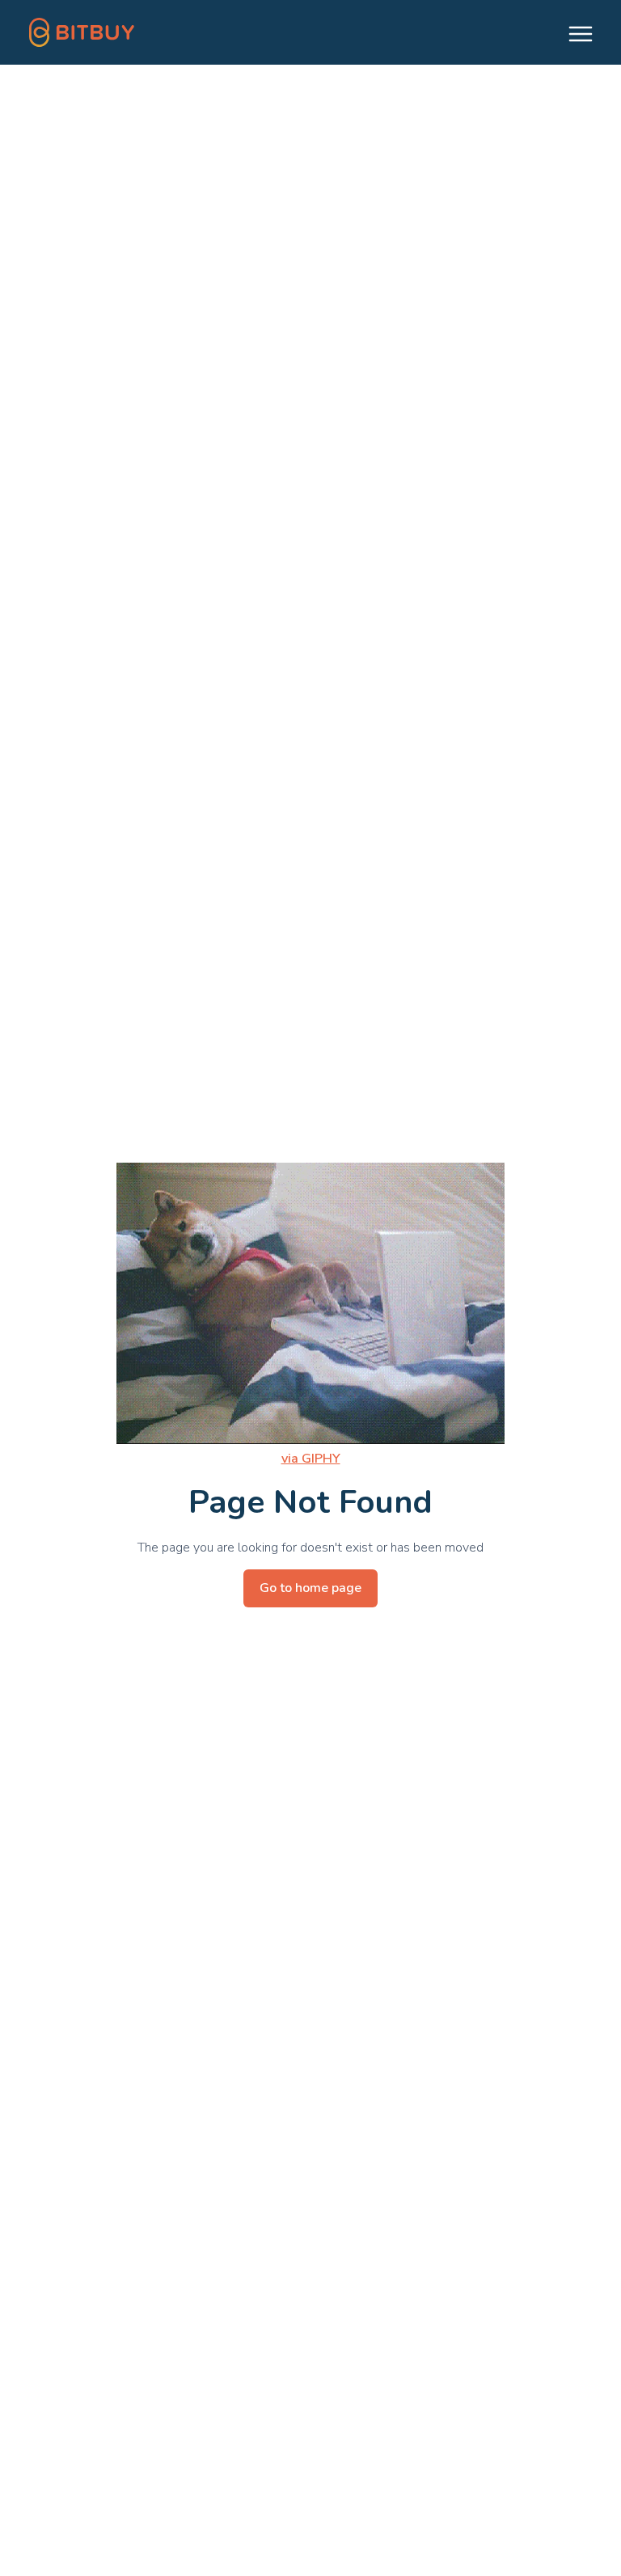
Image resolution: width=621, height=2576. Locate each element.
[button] (573, 32)
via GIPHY (311, 1459)
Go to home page (310, 1588)
